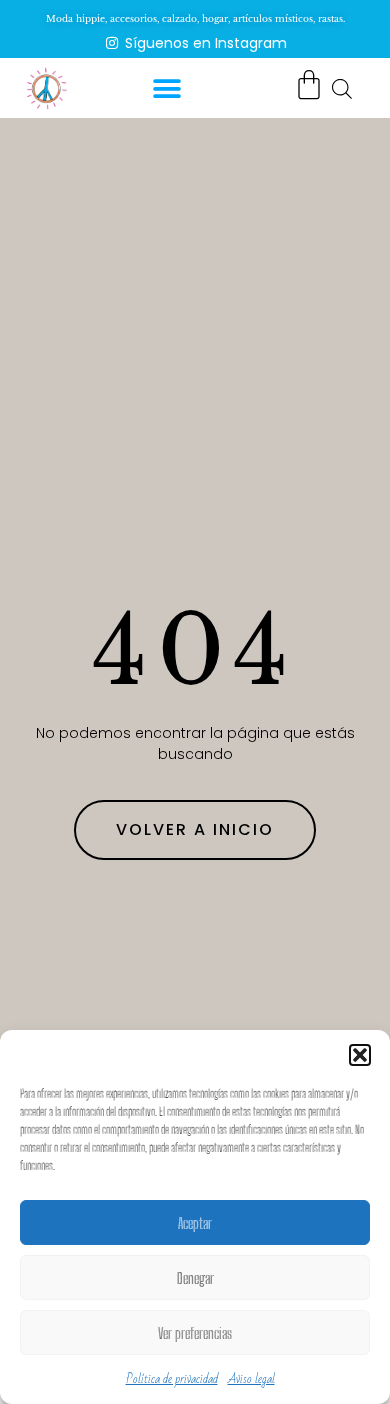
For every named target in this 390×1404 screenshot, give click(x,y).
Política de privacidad (172, 1379)
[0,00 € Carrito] (309, 85)
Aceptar (195, 1223)
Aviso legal (251, 1379)
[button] (360, 1055)
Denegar (195, 1278)
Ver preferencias (195, 1333)
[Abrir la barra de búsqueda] (342, 88)
